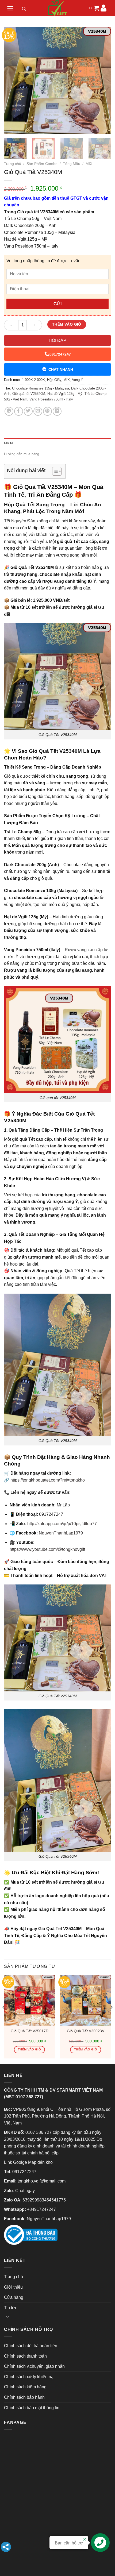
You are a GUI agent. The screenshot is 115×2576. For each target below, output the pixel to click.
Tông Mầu (72, 164)
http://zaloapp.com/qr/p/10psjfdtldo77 (62, 1524)
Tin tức (11, 2308)
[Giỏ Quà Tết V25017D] (29, 2000)
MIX (89, 164)
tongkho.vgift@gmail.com (42, 2181)
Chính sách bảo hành (24, 2397)
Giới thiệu (13, 2287)
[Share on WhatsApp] (9, 411)
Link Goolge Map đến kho (28, 2162)
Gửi (57, 304)
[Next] (102, 80)
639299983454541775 (44, 2200)
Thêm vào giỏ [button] (29, 2049)
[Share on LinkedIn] (57, 411)
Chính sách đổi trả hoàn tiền (31, 2346)
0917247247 (60, 354)
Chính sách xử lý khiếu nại (29, 2377)
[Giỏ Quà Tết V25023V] (86, 2000)
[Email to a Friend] (38, 411)
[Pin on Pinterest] (47, 411)
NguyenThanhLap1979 (61, 1533)
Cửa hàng (14, 2297)
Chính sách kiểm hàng (25, 2387)
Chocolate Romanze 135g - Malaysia (41, 388)
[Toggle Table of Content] (54, 471)
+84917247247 (41, 2209)
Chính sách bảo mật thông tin (32, 2408)
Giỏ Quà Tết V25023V (86, 2031)
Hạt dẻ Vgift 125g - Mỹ (65, 394)
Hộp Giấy (54, 380)
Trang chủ (13, 164)
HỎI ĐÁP (57, 340)
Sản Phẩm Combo (42, 164)
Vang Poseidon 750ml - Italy (51, 399)
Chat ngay (25, 2191)
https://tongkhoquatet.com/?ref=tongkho (48, 1480)
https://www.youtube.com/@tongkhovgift (47, 1549)
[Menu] (10, 8)
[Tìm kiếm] (24, 10)
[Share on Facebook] (19, 411)
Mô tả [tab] (9, 443)
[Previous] (13, 80)
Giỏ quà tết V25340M (29, 394)
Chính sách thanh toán (25, 2356)
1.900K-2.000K (33, 380)
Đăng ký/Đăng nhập (103, 8)
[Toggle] (7, 2316)
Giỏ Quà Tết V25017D (30, 2031)
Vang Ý (78, 380)
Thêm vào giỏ (67, 324)
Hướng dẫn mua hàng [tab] (22, 454)
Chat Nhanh (61, 369)
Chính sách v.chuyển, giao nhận (34, 2366)
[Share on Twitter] (28, 411)
